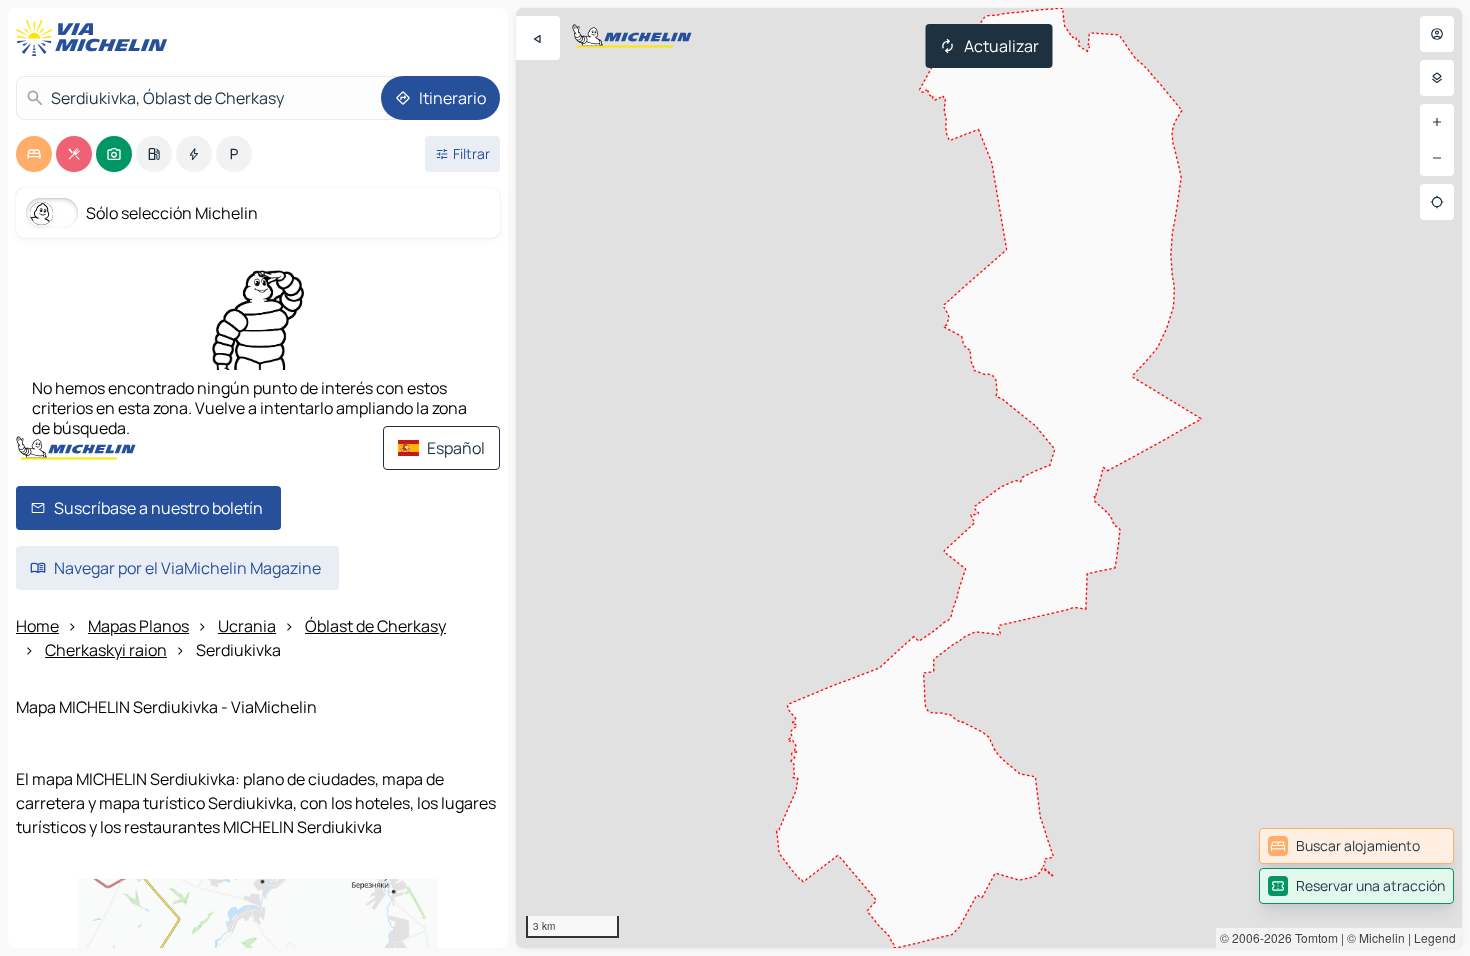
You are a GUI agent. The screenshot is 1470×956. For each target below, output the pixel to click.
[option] (34, 154)
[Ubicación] (1437, 202)
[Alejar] (1437, 158)
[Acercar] (1437, 122)
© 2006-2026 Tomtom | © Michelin (1312, 937)
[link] (1356, 846)
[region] (989, 478)
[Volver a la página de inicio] (96, 38)
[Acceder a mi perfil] (1437, 34)
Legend (1435, 937)
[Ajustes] (1437, 78)
